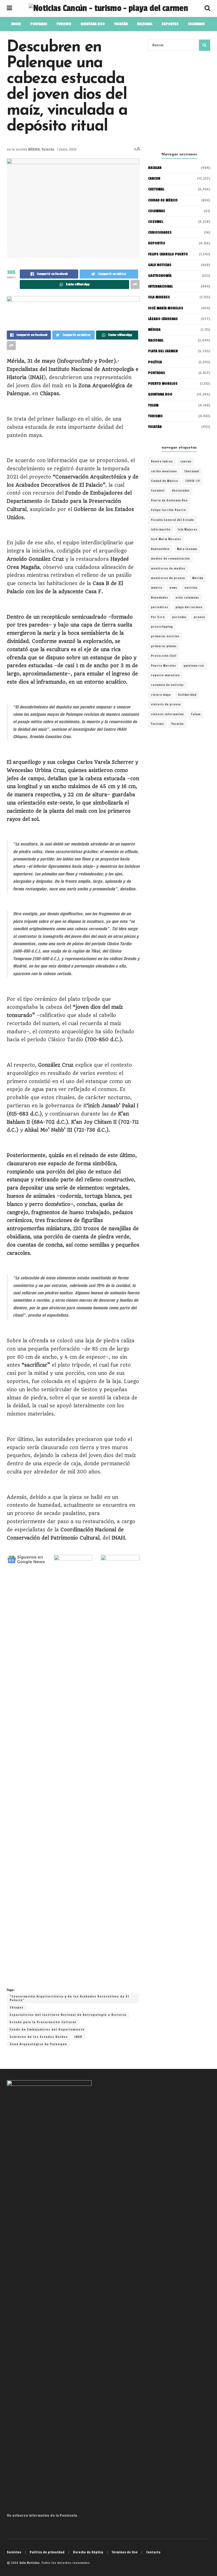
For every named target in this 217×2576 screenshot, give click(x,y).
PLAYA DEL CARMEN (163, 351)
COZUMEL (156, 222)
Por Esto (158, 617)
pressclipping (162, 627)
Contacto (153, 2552)
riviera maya (161, 695)
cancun (186, 462)
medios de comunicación (170, 559)
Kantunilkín (160, 549)
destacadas (181, 491)
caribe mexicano (164, 471)
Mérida (198, 578)
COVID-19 (193, 481)
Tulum (196, 714)
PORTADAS (39, 24)
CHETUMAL (156, 189)
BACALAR (155, 168)
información (161, 530)
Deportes (170, 24)
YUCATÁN (121, 24)
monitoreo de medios (168, 569)
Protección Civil (164, 656)
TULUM (153, 405)
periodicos (160, 607)
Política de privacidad (47, 2552)
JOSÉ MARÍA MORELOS (166, 308)
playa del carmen (189, 607)
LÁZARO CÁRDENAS (163, 319)
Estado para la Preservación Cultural (43, 2022)
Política (155, 362)
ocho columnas (187, 598)
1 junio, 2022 (67, 149)
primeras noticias (165, 636)
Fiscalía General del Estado (172, 520)
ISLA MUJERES (159, 297)
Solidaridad (187, 695)
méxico (157, 588)
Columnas (196, 24)
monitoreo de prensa (168, 578)
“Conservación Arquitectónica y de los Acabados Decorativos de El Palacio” (69, 1998)
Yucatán (48, 149)
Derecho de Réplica (88, 2552)
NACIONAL (145, 24)
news (173, 588)
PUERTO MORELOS (163, 384)
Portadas (157, 373)
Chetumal (192, 471)
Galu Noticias (160, 265)
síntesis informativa (167, 714)
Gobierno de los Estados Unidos (39, 2037)
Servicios (14, 2552)
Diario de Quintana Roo (169, 501)
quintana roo (194, 666)
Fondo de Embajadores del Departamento (47, 2030)
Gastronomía (160, 276)
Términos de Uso (125, 2552)
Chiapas (17, 2007)
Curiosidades (160, 232)
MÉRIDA (34, 149)
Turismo (64, 24)
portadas (179, 617)
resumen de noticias (167, 685)
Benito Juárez (162, 462)
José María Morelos (166, 539)
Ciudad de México (163, 200)
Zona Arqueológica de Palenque (38, 2044)
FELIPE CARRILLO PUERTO (168, 254)
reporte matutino (165, 675)
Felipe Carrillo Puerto (168, 510)
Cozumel (158, 491)
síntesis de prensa (166, 705)
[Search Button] (205, 45)
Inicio (16, 24)
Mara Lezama (187, 549)
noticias (191, 588)
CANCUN (154, 179)
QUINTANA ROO (93, 24)
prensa (199, 617)
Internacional (160, 286)
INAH (78, 2037)
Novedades (160, 598)
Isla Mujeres (187, 530)
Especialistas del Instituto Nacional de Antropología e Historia (68, 2015)
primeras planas (164, 646)
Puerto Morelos (163, 666)
